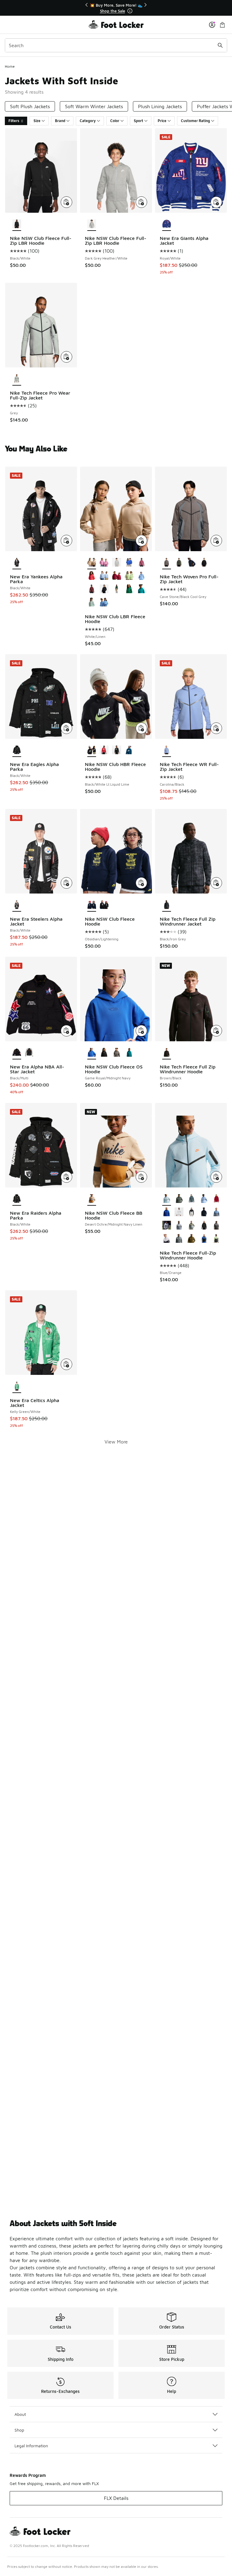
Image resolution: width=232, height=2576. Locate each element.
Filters (14, 121)
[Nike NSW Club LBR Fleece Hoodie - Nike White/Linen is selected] (92, 563)
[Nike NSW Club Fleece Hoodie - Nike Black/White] (104, 905)
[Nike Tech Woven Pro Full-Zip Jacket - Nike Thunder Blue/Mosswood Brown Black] (191, 563)
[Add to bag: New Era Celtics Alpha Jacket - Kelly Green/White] (66, 1364)
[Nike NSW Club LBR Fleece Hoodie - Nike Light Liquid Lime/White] (129, 576)
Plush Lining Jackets (160, 106)
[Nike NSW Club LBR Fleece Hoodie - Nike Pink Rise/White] (104, 563)
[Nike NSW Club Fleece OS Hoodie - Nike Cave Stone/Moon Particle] (116, 1053)
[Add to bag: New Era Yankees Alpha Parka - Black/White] (66, 541)
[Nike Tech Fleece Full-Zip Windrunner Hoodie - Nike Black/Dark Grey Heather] (167, 1226)
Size (37, 121)
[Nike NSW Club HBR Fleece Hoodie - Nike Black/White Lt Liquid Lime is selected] (92, 750)
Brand (60, 121)
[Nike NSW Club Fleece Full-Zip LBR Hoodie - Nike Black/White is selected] (17, 224)
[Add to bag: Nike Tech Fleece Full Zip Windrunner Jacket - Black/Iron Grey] (216, 883)
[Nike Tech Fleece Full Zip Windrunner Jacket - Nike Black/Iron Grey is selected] (167, 905)
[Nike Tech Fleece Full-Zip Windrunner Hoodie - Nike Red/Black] (216, 1199)
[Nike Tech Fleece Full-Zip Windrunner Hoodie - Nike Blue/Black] (204, 1199)
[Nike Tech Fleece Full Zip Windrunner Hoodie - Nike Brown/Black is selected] (167, 1053)
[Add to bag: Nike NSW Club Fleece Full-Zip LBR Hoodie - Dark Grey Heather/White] (141, 202)
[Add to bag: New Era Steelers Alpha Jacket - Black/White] (66, 883)
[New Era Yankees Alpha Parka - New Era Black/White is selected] (17, 563)
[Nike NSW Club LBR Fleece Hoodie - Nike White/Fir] (116, 589)
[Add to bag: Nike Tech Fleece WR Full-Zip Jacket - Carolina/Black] (216, 728)
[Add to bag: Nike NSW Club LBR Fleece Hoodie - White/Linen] (141, 541)
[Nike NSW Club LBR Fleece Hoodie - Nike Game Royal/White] (129, 563)
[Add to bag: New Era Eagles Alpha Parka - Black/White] (66, 728)
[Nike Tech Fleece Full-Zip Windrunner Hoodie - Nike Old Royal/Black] (167, 1212)
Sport (139, 121)
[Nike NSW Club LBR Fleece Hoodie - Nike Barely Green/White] (92, 603)
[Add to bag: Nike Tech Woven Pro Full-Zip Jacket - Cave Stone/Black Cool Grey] (216, 541)
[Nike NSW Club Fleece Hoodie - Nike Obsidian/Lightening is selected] (92, 905)
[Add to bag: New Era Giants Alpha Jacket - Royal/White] (216, 202)
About (20, 2414)
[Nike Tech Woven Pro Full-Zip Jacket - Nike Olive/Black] (179, 563)
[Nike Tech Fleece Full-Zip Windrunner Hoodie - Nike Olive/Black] (191, 1239)
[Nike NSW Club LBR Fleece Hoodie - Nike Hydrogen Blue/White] (104, 576)
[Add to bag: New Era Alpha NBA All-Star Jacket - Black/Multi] (66, 1031)
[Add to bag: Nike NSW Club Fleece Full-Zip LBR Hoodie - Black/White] (66, 202)
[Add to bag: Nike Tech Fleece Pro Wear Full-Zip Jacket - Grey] (66, 357)
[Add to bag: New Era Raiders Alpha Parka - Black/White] (66, 1177)
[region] (116, 8)
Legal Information (31, 2446)
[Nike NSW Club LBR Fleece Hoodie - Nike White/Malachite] (129, 589)
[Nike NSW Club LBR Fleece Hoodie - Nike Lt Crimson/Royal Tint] (142, 576)
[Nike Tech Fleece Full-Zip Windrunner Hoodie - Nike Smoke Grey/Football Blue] (179, 1239)
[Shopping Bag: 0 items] (222, 25)
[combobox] (116, 45)
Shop (19, 2430)
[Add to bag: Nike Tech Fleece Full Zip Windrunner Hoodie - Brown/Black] (216, 1031)
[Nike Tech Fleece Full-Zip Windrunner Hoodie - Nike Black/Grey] (191, 1212)
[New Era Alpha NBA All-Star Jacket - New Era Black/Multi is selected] (17, 1053)
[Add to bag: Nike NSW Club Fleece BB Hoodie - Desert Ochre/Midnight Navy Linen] (141, 1177)
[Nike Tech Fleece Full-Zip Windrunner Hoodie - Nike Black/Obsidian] (204, 1212)
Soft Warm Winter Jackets (94, 106)
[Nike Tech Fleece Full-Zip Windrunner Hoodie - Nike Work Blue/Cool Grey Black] (216, 1212)
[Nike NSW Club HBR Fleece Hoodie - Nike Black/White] (116, 750)
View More (116, 1442)
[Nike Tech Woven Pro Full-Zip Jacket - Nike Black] (204, 563)
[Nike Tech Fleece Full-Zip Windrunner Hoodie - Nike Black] (204, 1226)
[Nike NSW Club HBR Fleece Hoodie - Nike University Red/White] (104, 750)
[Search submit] (220, 45)
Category (88, 121)
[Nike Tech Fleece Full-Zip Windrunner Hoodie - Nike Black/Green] (191, 1199)
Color (115, 121)
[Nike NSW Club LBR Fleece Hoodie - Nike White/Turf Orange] (92, 576)
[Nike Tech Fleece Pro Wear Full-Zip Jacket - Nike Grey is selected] (17, 379)
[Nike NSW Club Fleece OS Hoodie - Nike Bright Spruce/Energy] (129, 1053)
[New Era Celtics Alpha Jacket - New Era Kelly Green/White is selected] (17, 1386)
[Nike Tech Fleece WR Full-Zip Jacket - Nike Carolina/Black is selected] (167, 750)
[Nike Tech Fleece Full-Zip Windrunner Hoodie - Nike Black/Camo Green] (179, 1199)
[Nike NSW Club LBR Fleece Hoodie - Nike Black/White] (104, 589)
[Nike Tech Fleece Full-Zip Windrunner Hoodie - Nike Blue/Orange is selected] (167, 1199)
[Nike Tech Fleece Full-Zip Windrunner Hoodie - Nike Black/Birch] (179, 1212)
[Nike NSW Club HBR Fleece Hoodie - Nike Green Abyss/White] (129, 750)
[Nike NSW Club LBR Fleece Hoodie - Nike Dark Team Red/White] (92, 589)
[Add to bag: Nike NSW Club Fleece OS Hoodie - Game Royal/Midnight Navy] (141, 1031)
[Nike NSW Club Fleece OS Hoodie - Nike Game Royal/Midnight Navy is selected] (92, 1053)
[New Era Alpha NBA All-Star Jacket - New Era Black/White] (29, 1053)
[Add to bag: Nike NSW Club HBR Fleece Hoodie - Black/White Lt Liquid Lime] (141, 728)
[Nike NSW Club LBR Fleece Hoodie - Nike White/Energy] (142, 589)
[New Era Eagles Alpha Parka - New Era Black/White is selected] (17, 750)
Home (10, 66)
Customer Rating (195, 121)
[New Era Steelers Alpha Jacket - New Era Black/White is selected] (17, 905)
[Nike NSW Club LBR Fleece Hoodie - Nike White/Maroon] (142, 563)
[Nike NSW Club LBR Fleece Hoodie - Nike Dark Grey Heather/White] (116, 563)
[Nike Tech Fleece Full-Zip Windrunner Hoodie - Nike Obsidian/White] (167, 1239)
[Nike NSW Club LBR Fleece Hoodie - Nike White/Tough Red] (116, 576)
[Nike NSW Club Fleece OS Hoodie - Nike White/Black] (104, 1053)
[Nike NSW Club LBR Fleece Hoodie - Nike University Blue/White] (104, 603)
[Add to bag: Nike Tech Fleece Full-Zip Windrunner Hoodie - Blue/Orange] (216, 1177)
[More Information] (130, 11)
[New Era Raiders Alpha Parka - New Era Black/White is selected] (17, 1199)
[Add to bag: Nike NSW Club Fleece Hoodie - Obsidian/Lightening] (141, 883)
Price (162, 121)
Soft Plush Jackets (30, 106)
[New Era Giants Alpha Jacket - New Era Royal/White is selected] (167, 224)
